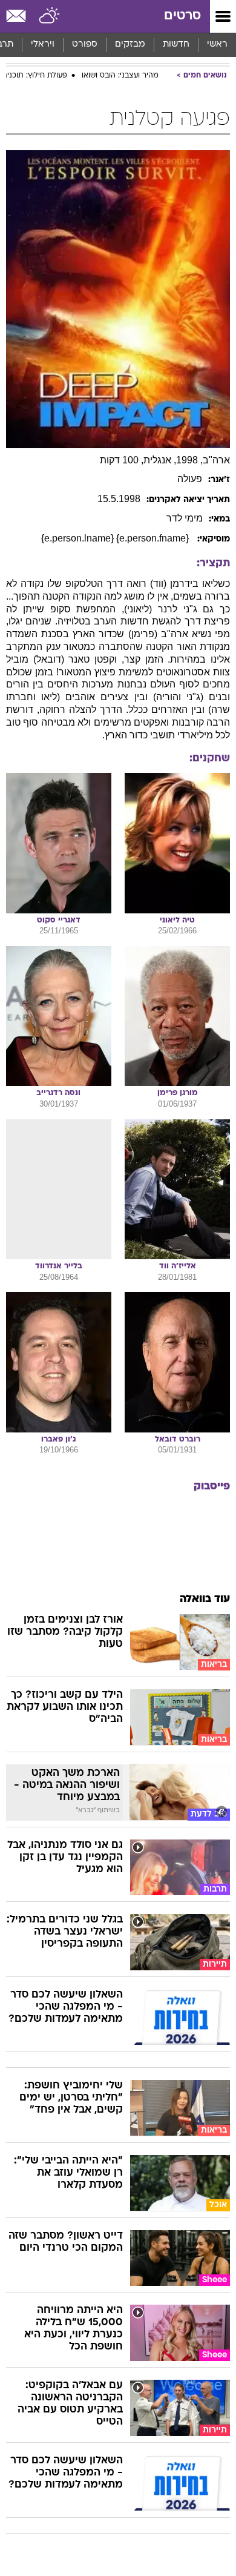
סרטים (182, 16)
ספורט (85, 45)
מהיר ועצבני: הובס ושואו (120, 76)
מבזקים (130, 45)
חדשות (176, 45)
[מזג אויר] (50, 16)
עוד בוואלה (205, 1599)
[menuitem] (176, 45)
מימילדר (185, 518)
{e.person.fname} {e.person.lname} (116, 538)
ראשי (217, 45)
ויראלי (43, 45)
